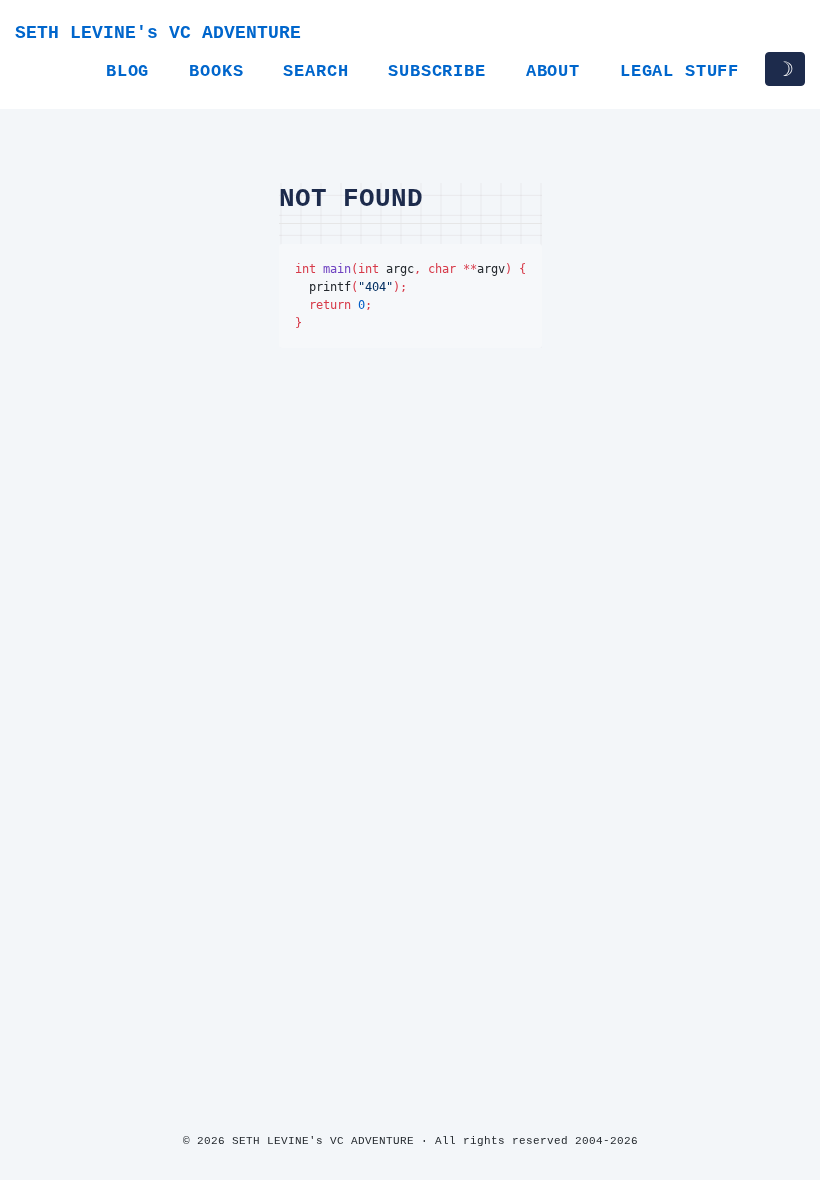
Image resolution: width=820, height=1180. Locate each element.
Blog (127, 71)
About (553, 71)
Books (216, 71)
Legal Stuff (679, 71)
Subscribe (436, 71)
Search (315, 71)
